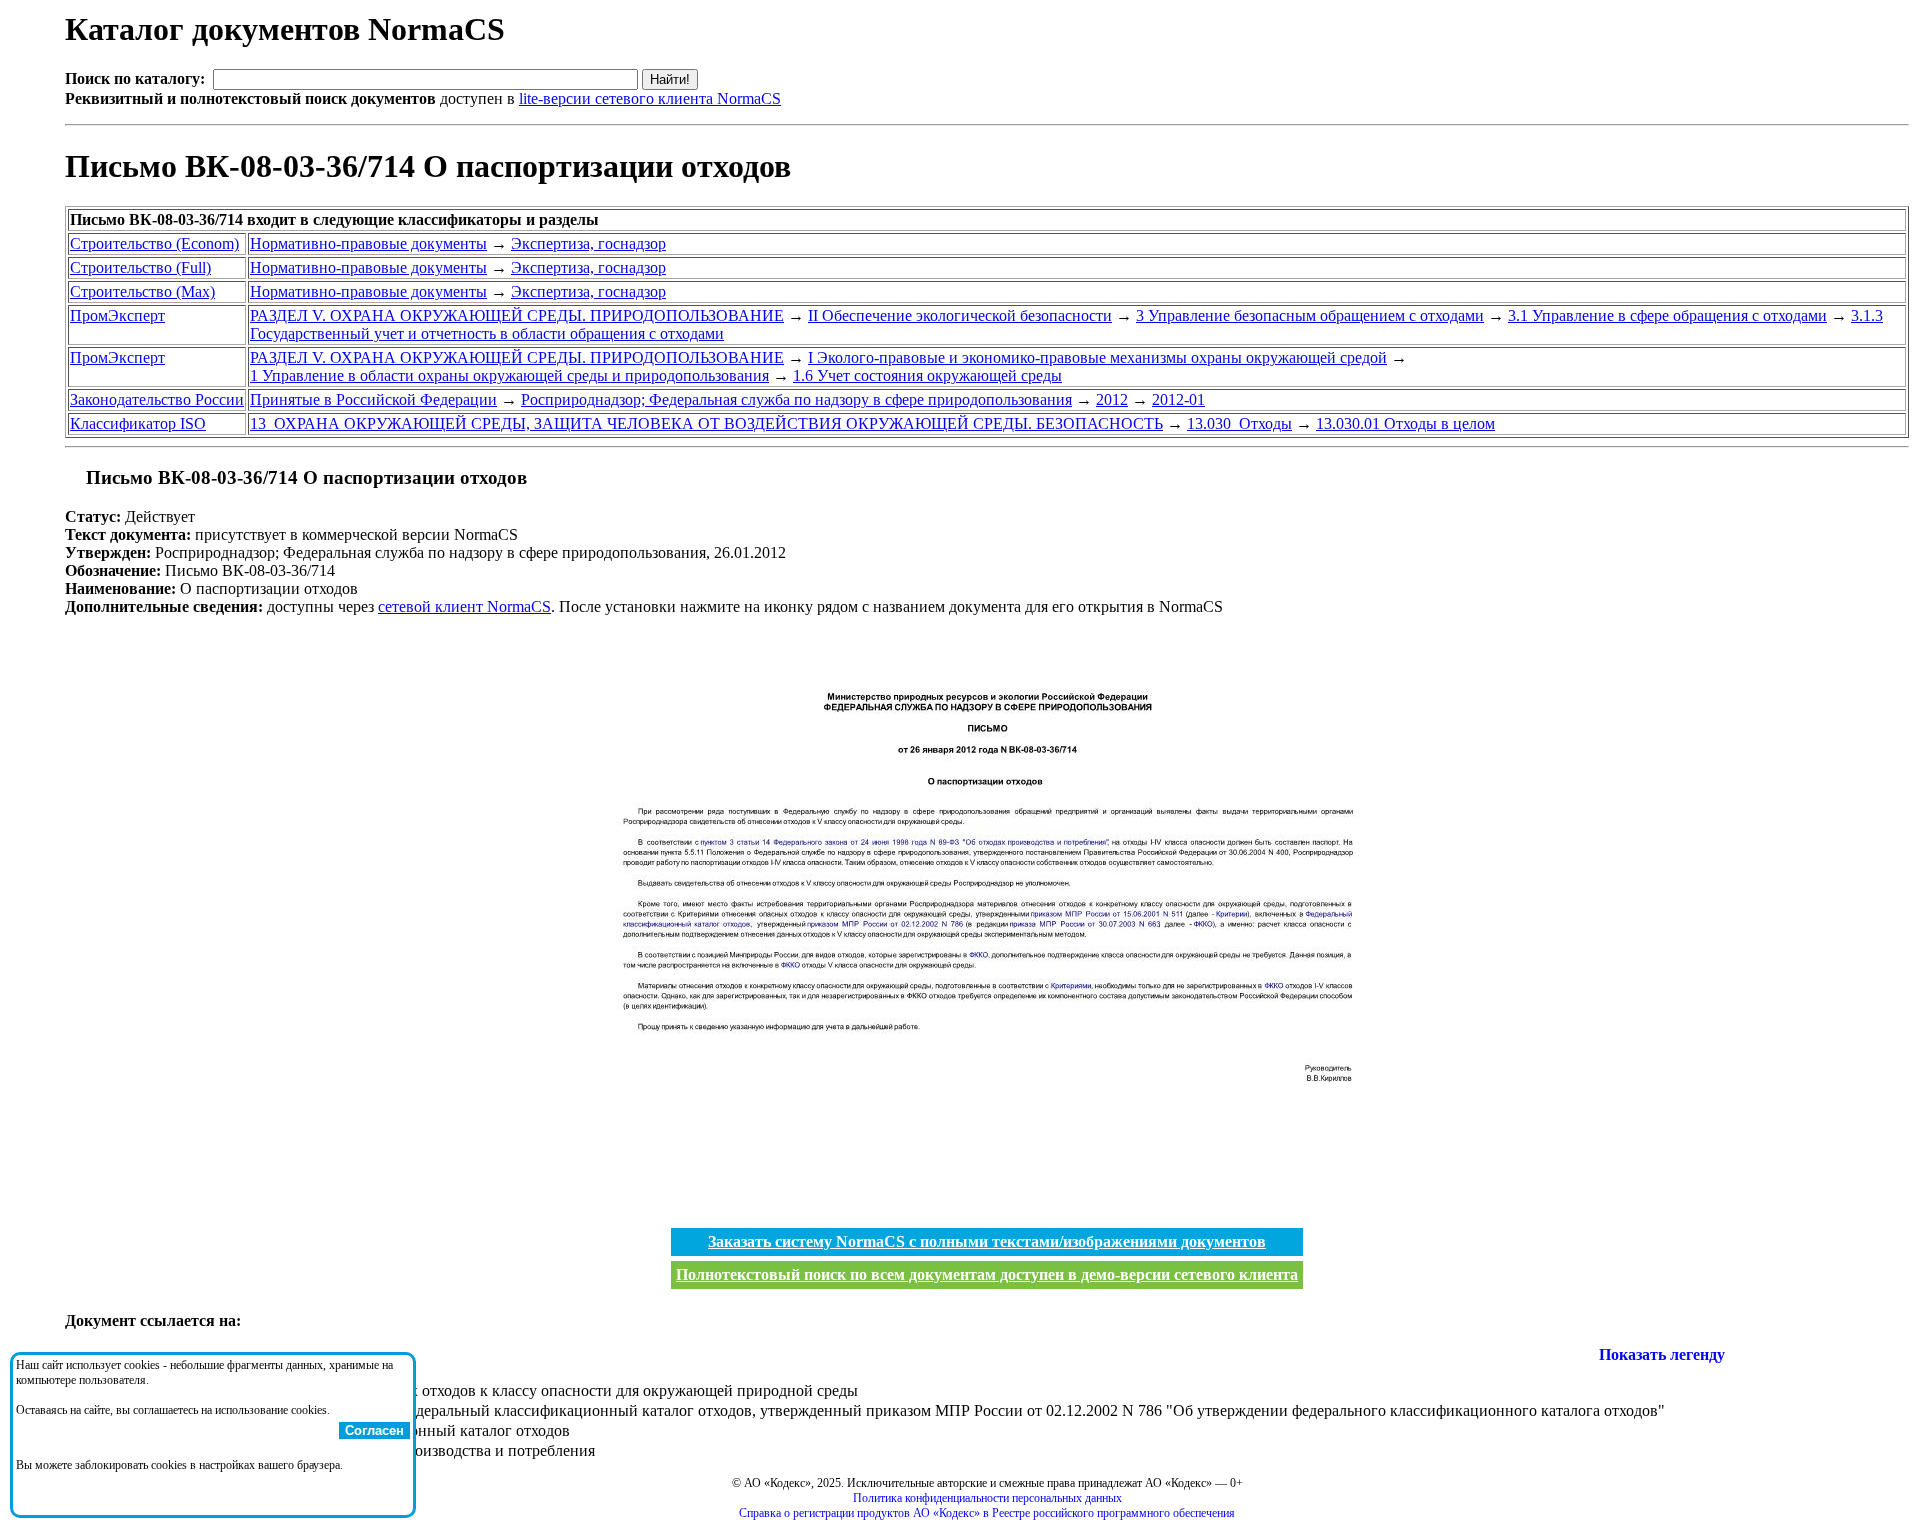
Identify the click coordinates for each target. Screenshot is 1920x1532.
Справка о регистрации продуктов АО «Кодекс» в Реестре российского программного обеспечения (987, 1513)
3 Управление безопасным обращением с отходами (1310, 315)
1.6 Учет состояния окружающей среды (927, 375)
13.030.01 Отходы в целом (1405, 423)
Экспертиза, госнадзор (588, 243)
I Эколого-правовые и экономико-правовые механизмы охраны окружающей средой (1097, 357)
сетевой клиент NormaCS (464, 606)
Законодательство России (157, 399)
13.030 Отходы (1239, 423)
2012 (1112, 399)
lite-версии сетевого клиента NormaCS (650, 98)
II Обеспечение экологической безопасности (960, 315)
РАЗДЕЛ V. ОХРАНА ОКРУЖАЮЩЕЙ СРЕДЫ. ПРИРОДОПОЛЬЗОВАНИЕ (517, 315)
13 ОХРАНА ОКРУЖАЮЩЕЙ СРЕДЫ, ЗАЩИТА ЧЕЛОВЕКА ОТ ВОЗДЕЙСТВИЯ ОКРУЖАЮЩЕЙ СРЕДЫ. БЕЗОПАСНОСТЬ (706, 423)
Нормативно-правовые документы (368, 243)
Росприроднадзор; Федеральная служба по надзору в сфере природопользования (796, 399)
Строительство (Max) (142, 291)
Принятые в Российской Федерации (373, 399)
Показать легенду (1662, 1354)
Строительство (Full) (140, 267)
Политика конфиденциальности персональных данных (987, 1498)
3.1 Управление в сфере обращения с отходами (1667, 315)
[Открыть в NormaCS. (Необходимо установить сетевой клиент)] (73, 477)
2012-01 (1178, 399)
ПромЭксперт (117, 315)
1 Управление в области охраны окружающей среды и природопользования (509, 375)
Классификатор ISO (138, 423)
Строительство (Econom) (154, 243)
